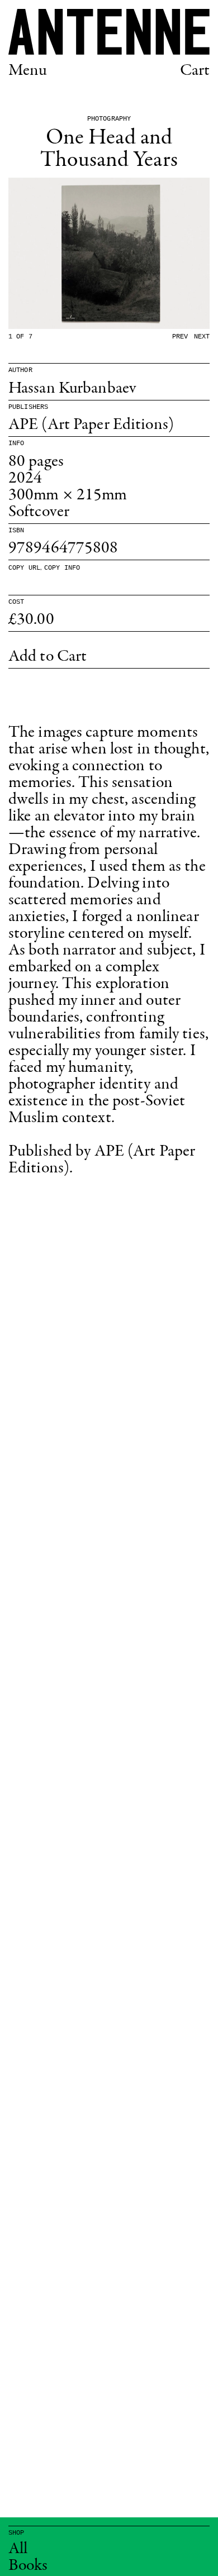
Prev (180, 337)
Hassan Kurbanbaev (72, 389)
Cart (195, 71)
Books (28, 2566)
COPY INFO (62, 568)
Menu (28, 71)
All (18, 2549)
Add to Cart (48, 657)
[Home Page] (109, 32)
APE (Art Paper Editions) (91, 425)
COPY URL (24, 568)
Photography (109, 119)
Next (202, 337)
